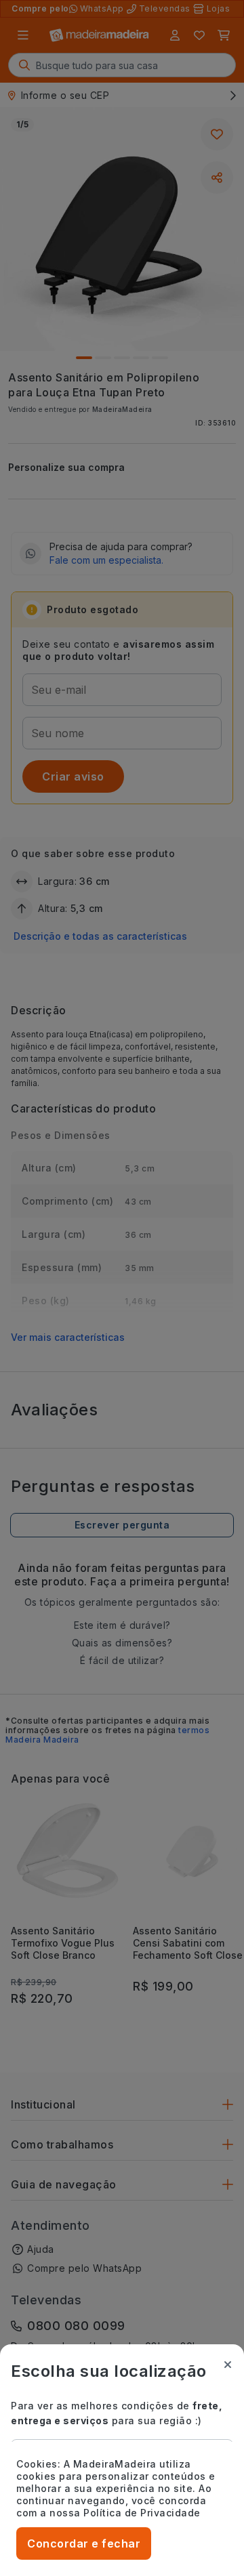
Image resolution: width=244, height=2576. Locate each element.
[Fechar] (228, 2365)
